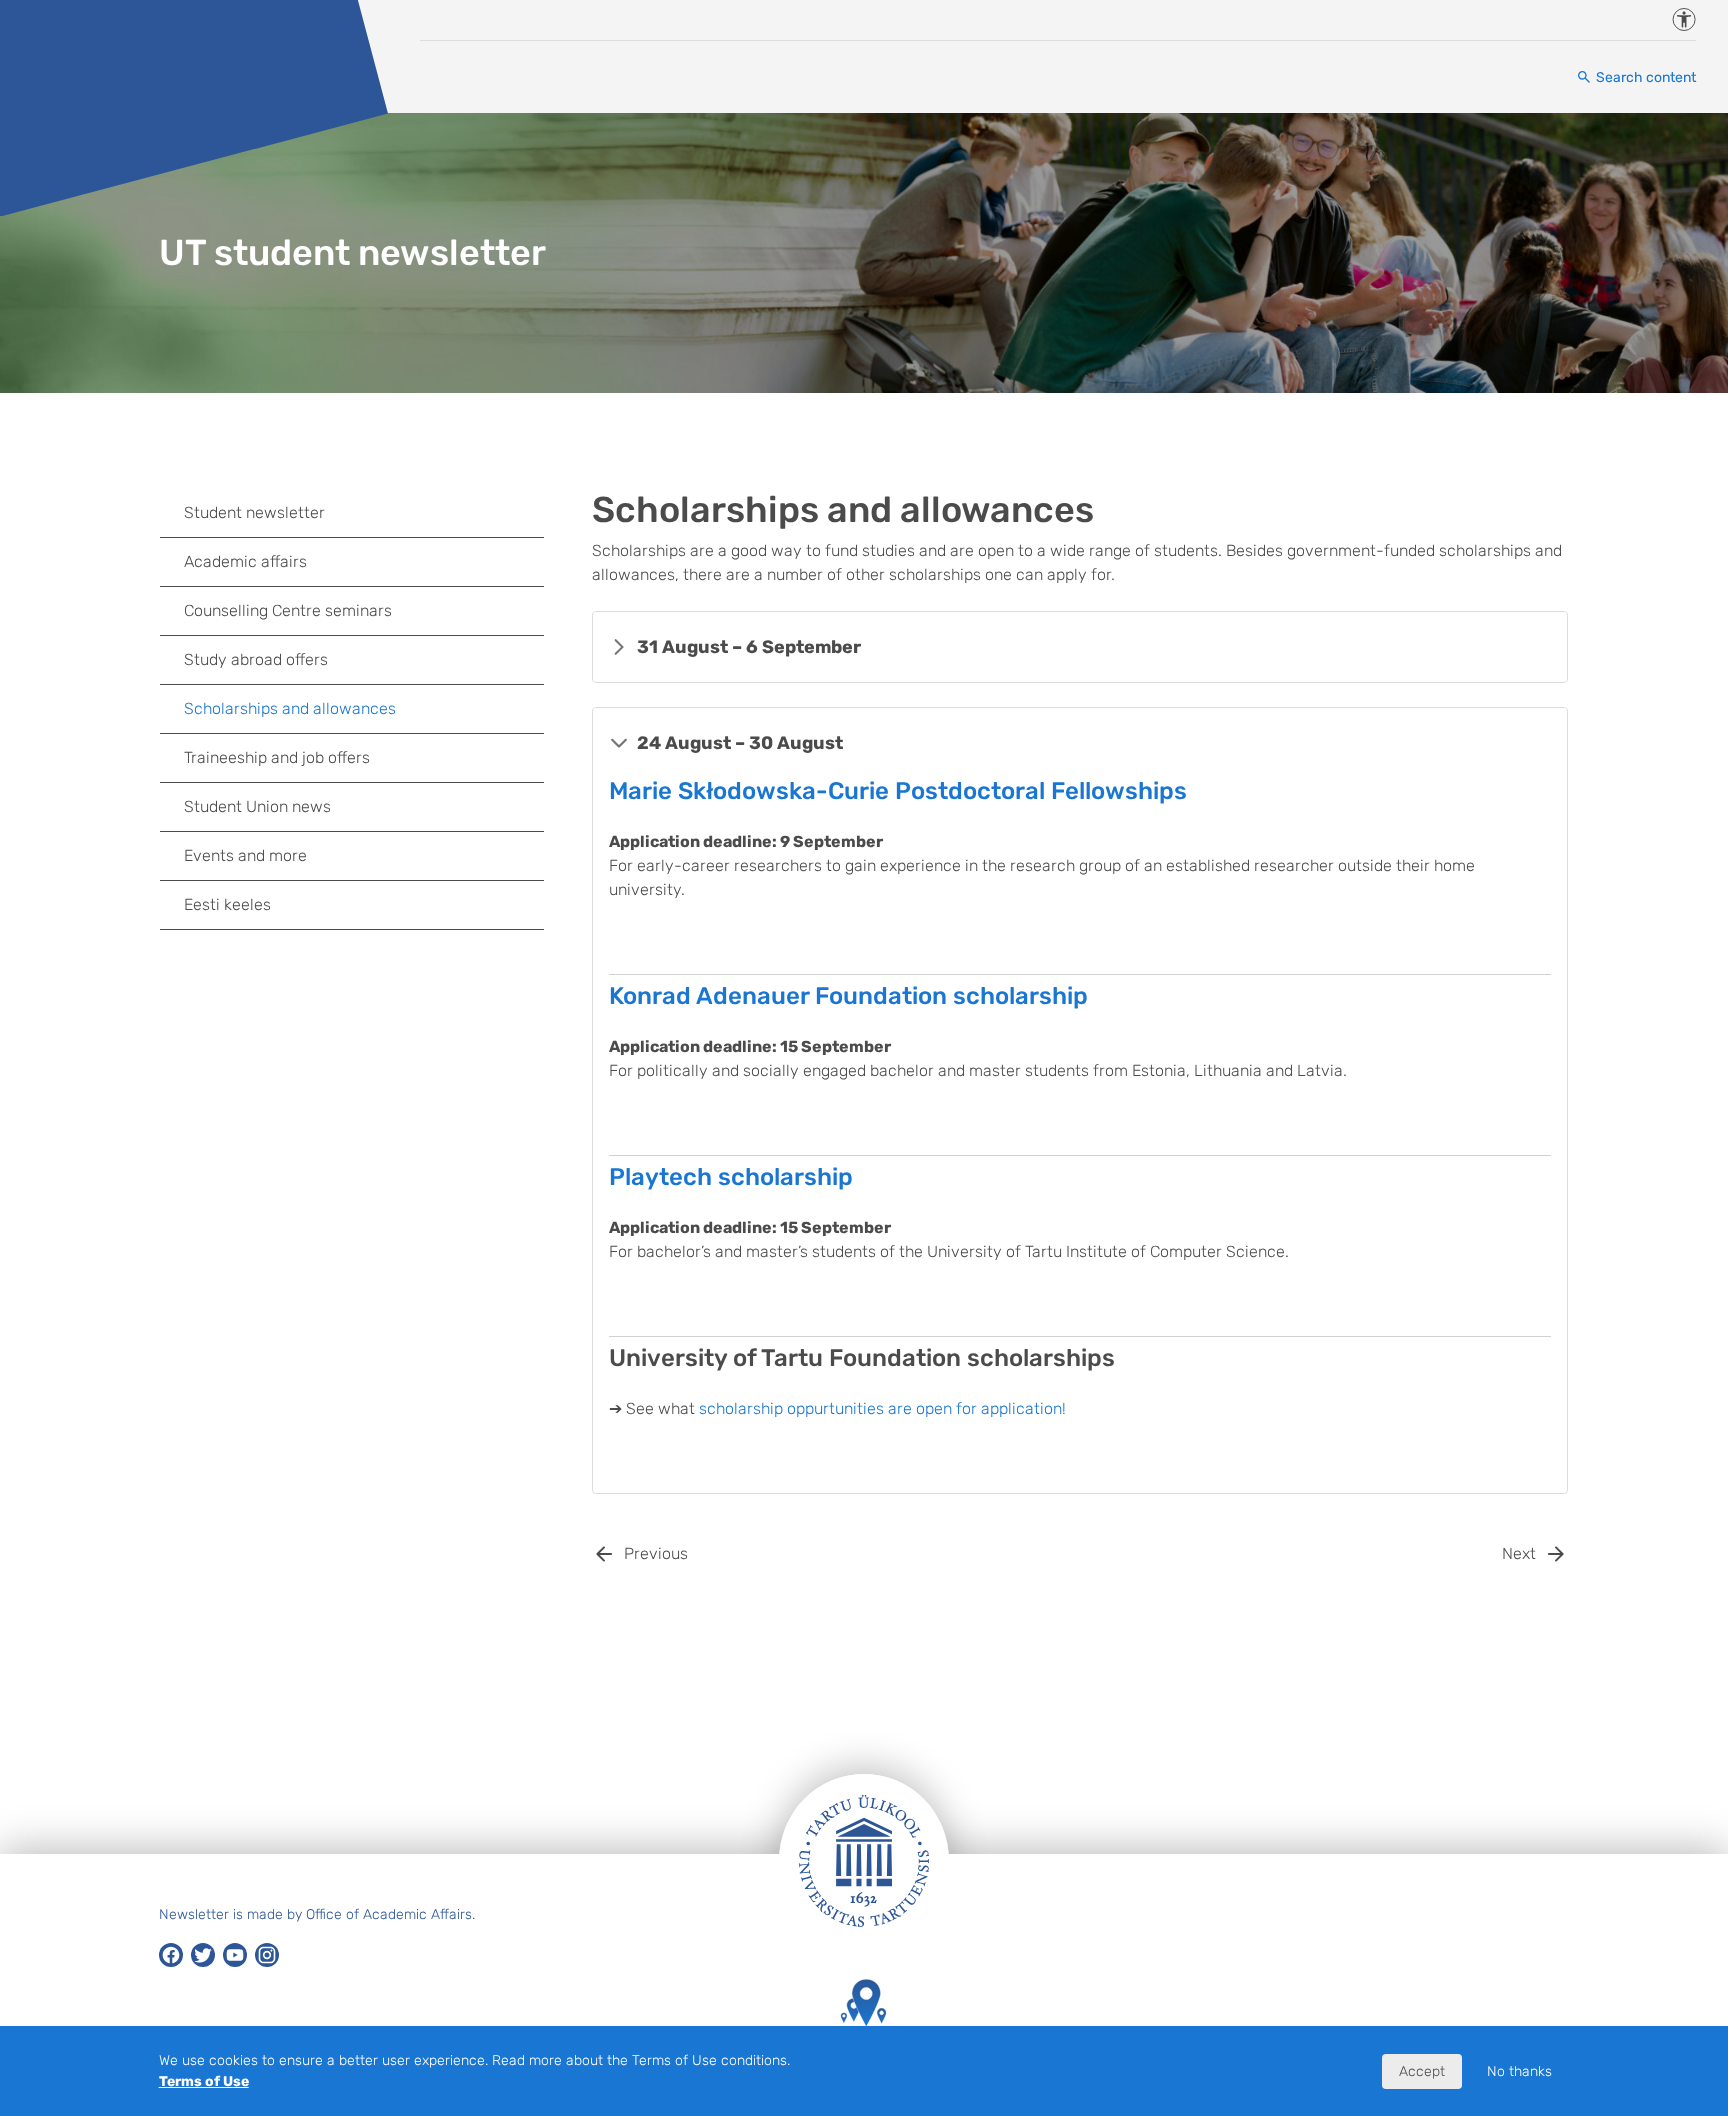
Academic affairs (245, 561)
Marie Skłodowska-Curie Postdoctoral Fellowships (898, 791)
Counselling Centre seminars (288, 610)
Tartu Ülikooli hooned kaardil (864, 2055)
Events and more (245, 855)
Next (1519, 1553)
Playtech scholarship (731, 1177)
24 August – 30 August (740, 743)
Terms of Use (204, 2081)
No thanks (1519, 2071)
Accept (1422, 2071)
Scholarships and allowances (290, 708)
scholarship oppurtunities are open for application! (882, 1408)
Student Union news (257, 806)
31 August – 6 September (749, 647)
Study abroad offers (256, 659)
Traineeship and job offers (277, 757)
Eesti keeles (227, 904)
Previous (656, 1553)
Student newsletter (254, 512)
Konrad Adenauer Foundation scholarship (848, 996)
